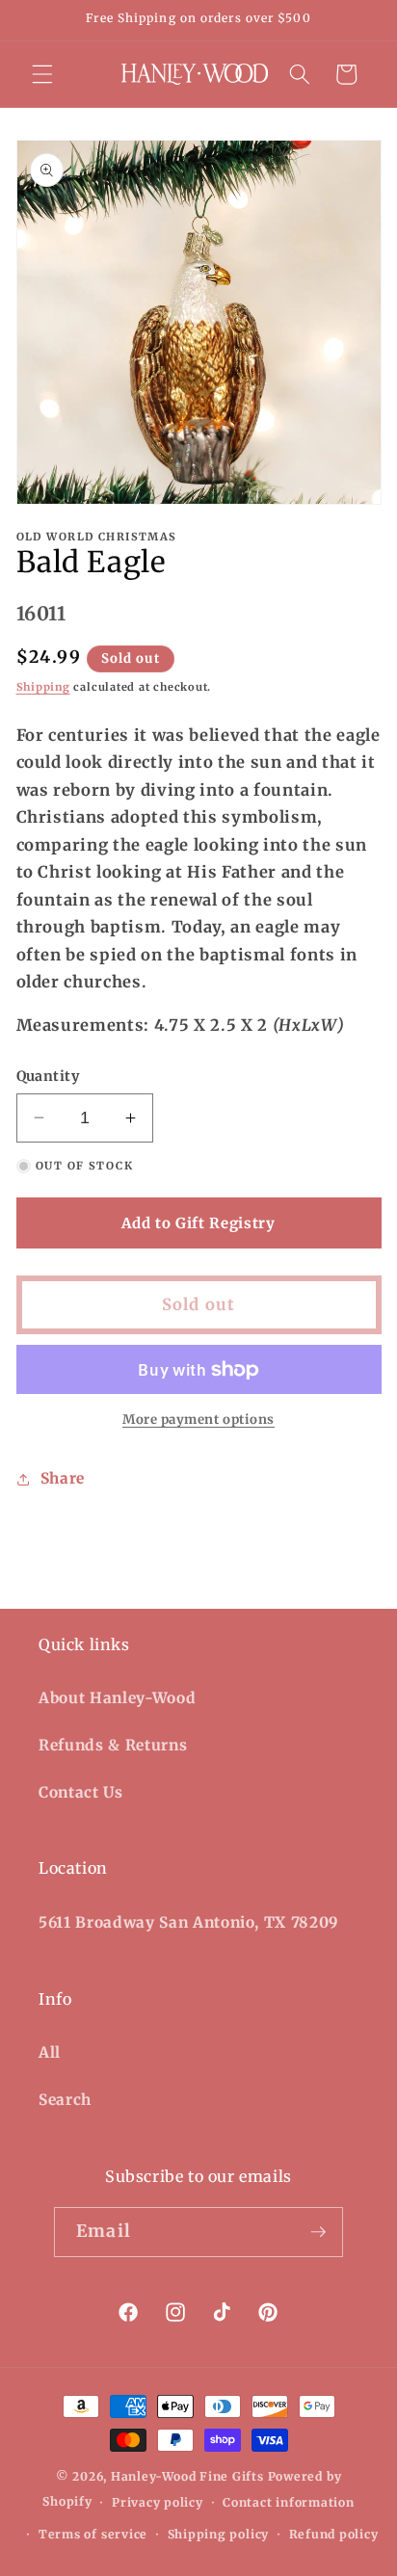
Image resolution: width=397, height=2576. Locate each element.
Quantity (48, 1076)
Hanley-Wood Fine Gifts (187, 2476)
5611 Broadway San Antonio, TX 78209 (189, 1922)
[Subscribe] (318, 2232)
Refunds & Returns (113, 1745)
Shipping (43, 687)
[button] (42, 74)
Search (65, 2100)
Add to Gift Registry (198, 1223)
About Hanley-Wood (117, 1698)
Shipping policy (219, 2534)
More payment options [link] (198, 1419)
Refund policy (334, 2534)
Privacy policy (158, 2502)
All (50, 2052)
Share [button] (63, 1478)
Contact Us (81, 1792)
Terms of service (93, 2534)
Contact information (289, 2502)
